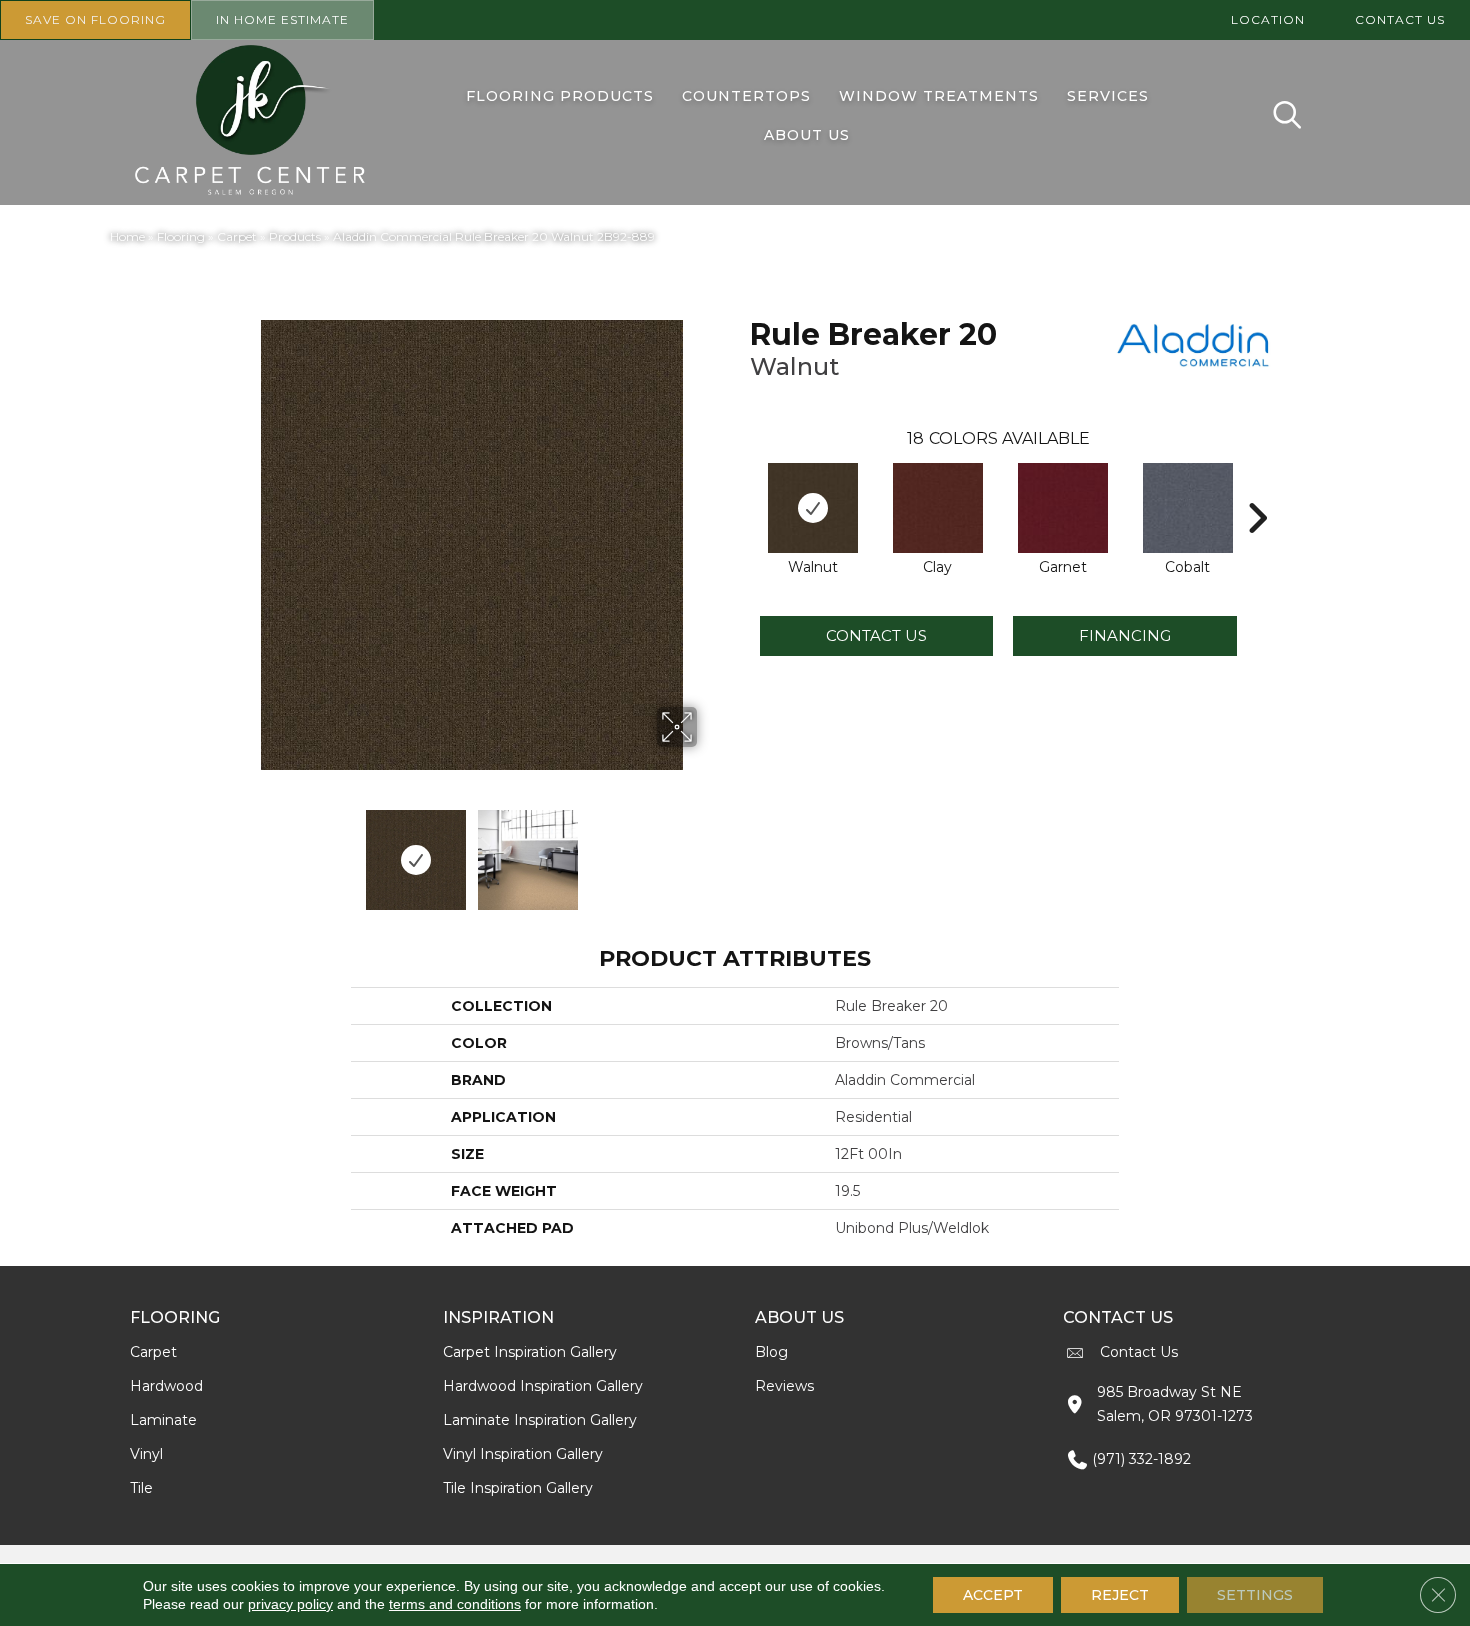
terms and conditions (455, 1604)
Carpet (237, 236)
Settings (1255, 1595)
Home (127, 236)
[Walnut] (813, 508)
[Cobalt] (1188, 508)
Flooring (181, 236)
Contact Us (876, 635)
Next (710, 850)
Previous (233, 850)
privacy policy (290, 1604)
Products (295, 236)
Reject (1120, 1595)
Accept (993, 1595)
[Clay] (938, 508)
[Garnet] (1063, 508)
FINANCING (1125, 635)
